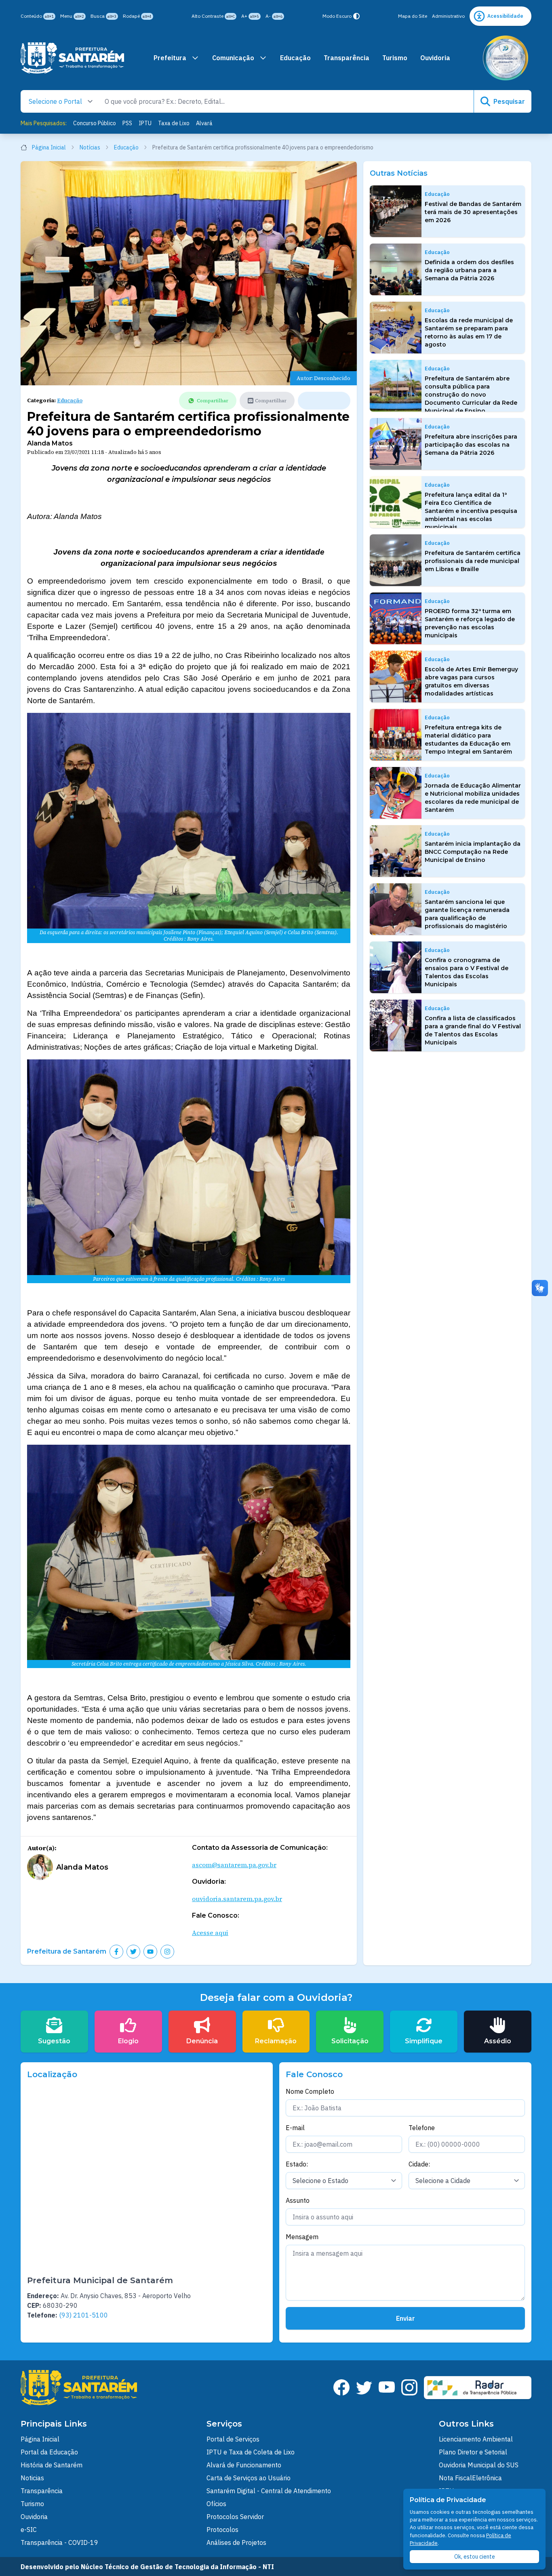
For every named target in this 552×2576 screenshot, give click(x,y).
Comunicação (233, 58)
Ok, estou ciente (475, 2557)
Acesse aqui (210, 1933)
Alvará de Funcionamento (244, 2465)
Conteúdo (37, 16)
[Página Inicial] (72, 58)
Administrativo (448, 16)
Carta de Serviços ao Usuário (249, 2478)
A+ (250, 16)
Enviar (406, 2318)
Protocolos (222, 2530)
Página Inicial (49, 147)
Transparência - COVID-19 (59, 2542)
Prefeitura (170, 58)
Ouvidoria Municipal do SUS (479, 2465)
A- (274, 16)
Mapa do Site (413, 16)
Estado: (297, 2164)
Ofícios (216, 2504)
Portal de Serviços (233, 2439)
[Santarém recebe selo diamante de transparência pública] (506, 58)
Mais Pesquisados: (44, 123)
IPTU (145, 123)
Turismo (395, 58)
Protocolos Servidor (235, 2517)
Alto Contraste (213, 16)
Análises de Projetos (236, 2542)
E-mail (295, 2128)
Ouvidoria (435, 58)
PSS (127, 123)
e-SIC (29, 2530)
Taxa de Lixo (174, 123)
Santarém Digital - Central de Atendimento (269, 2491)
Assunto (298, 2200)
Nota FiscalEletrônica (470, 2478)
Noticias (32, 2478)
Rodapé (137, 16)
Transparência (347, 58)
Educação (295, 58)
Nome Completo (310, 2091)
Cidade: (419, 2164)
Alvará (204, 123)
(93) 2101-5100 (83, 2315)
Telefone (422, 2128)
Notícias (90, 147)
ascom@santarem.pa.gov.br (234, 1865)
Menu (72, 16)
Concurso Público (95, 123)
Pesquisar (509, 101)
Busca (103, 16)
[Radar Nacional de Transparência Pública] (478, 2388)
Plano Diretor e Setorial (473, 2452)
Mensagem (302, 2237)
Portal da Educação (49, 2452)
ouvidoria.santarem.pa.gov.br (237, 1899)
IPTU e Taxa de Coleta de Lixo (251, 2452)
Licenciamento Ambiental (476, 2439)
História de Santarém (52, 2465)
